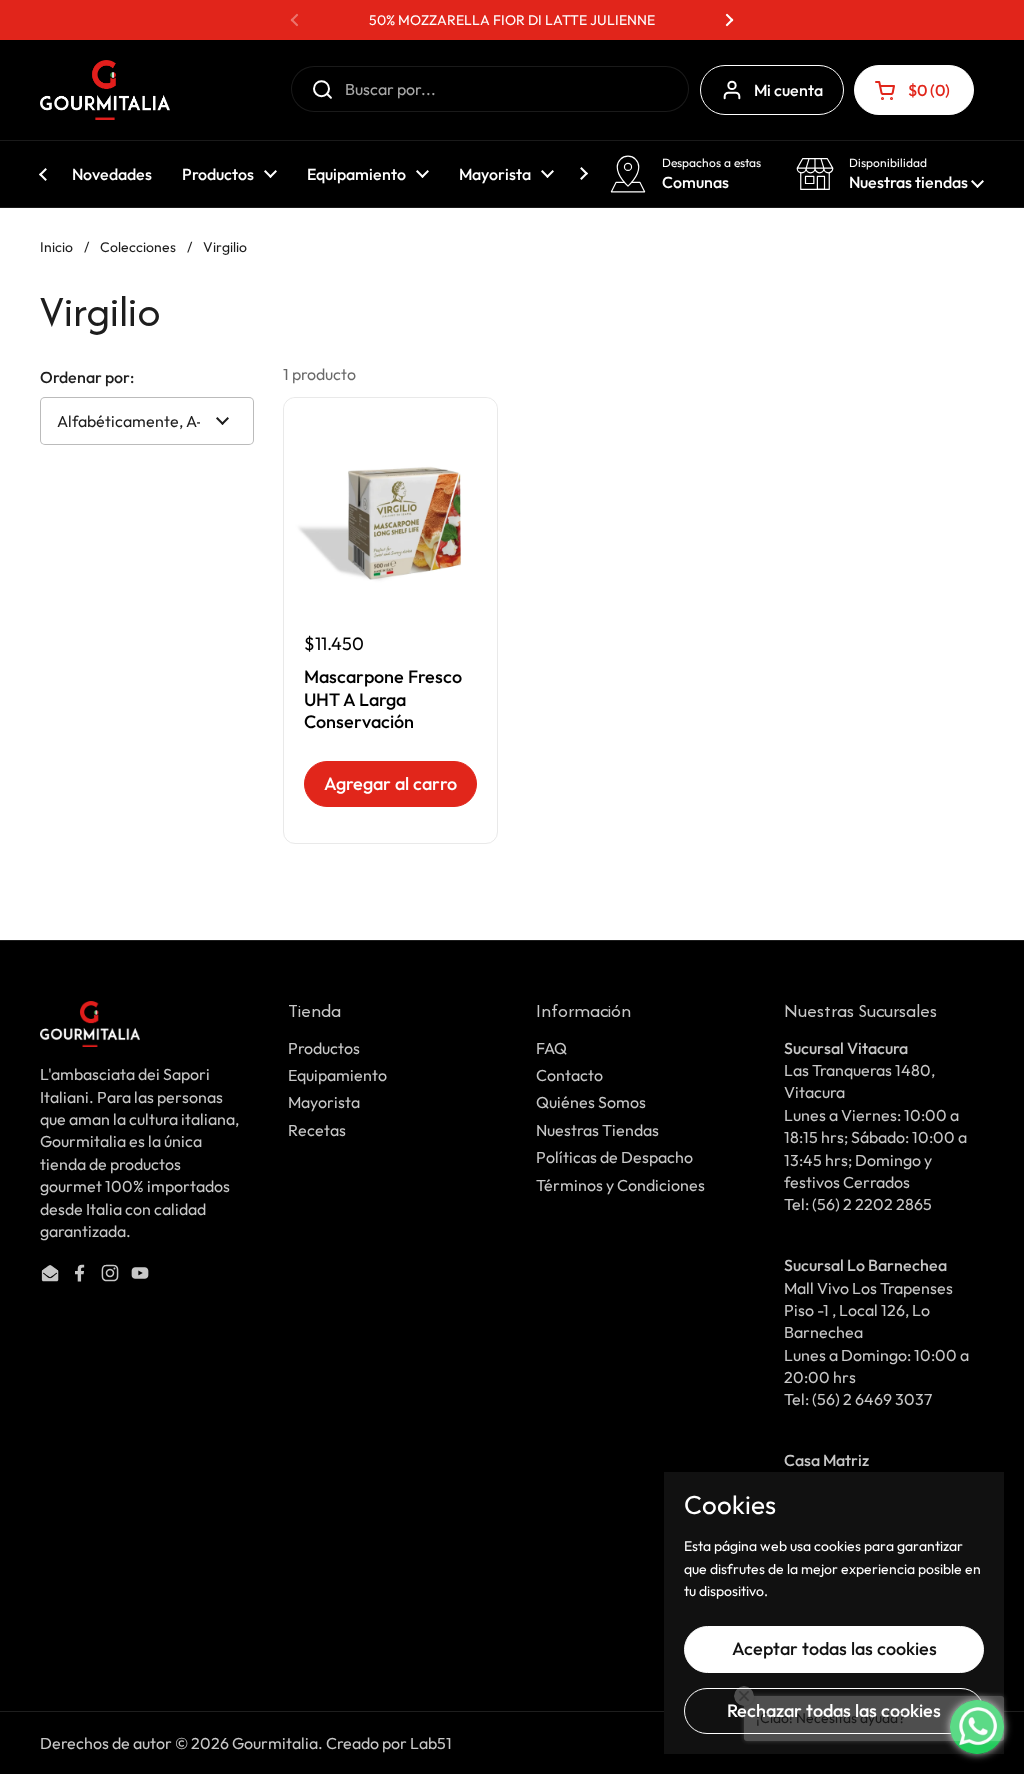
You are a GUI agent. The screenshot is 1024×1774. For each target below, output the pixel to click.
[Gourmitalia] (105, 90)
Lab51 (431, 1743)
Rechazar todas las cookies (834, 1710)
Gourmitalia (275, 1743)
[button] (914, 90)
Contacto (569, 1075)
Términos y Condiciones (620, 1185)
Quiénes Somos (591, 1102)
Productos (324, 1048)
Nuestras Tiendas (597, 1130)
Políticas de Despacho (614, 1157)
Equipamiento (337, 1075)
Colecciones (138, 247)
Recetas (317, 1130)
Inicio (56, 247)
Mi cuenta (788, 90)
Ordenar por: (87, 377)
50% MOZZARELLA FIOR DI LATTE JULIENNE (512, 20)
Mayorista (324, 1102)
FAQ (551, 1048)
